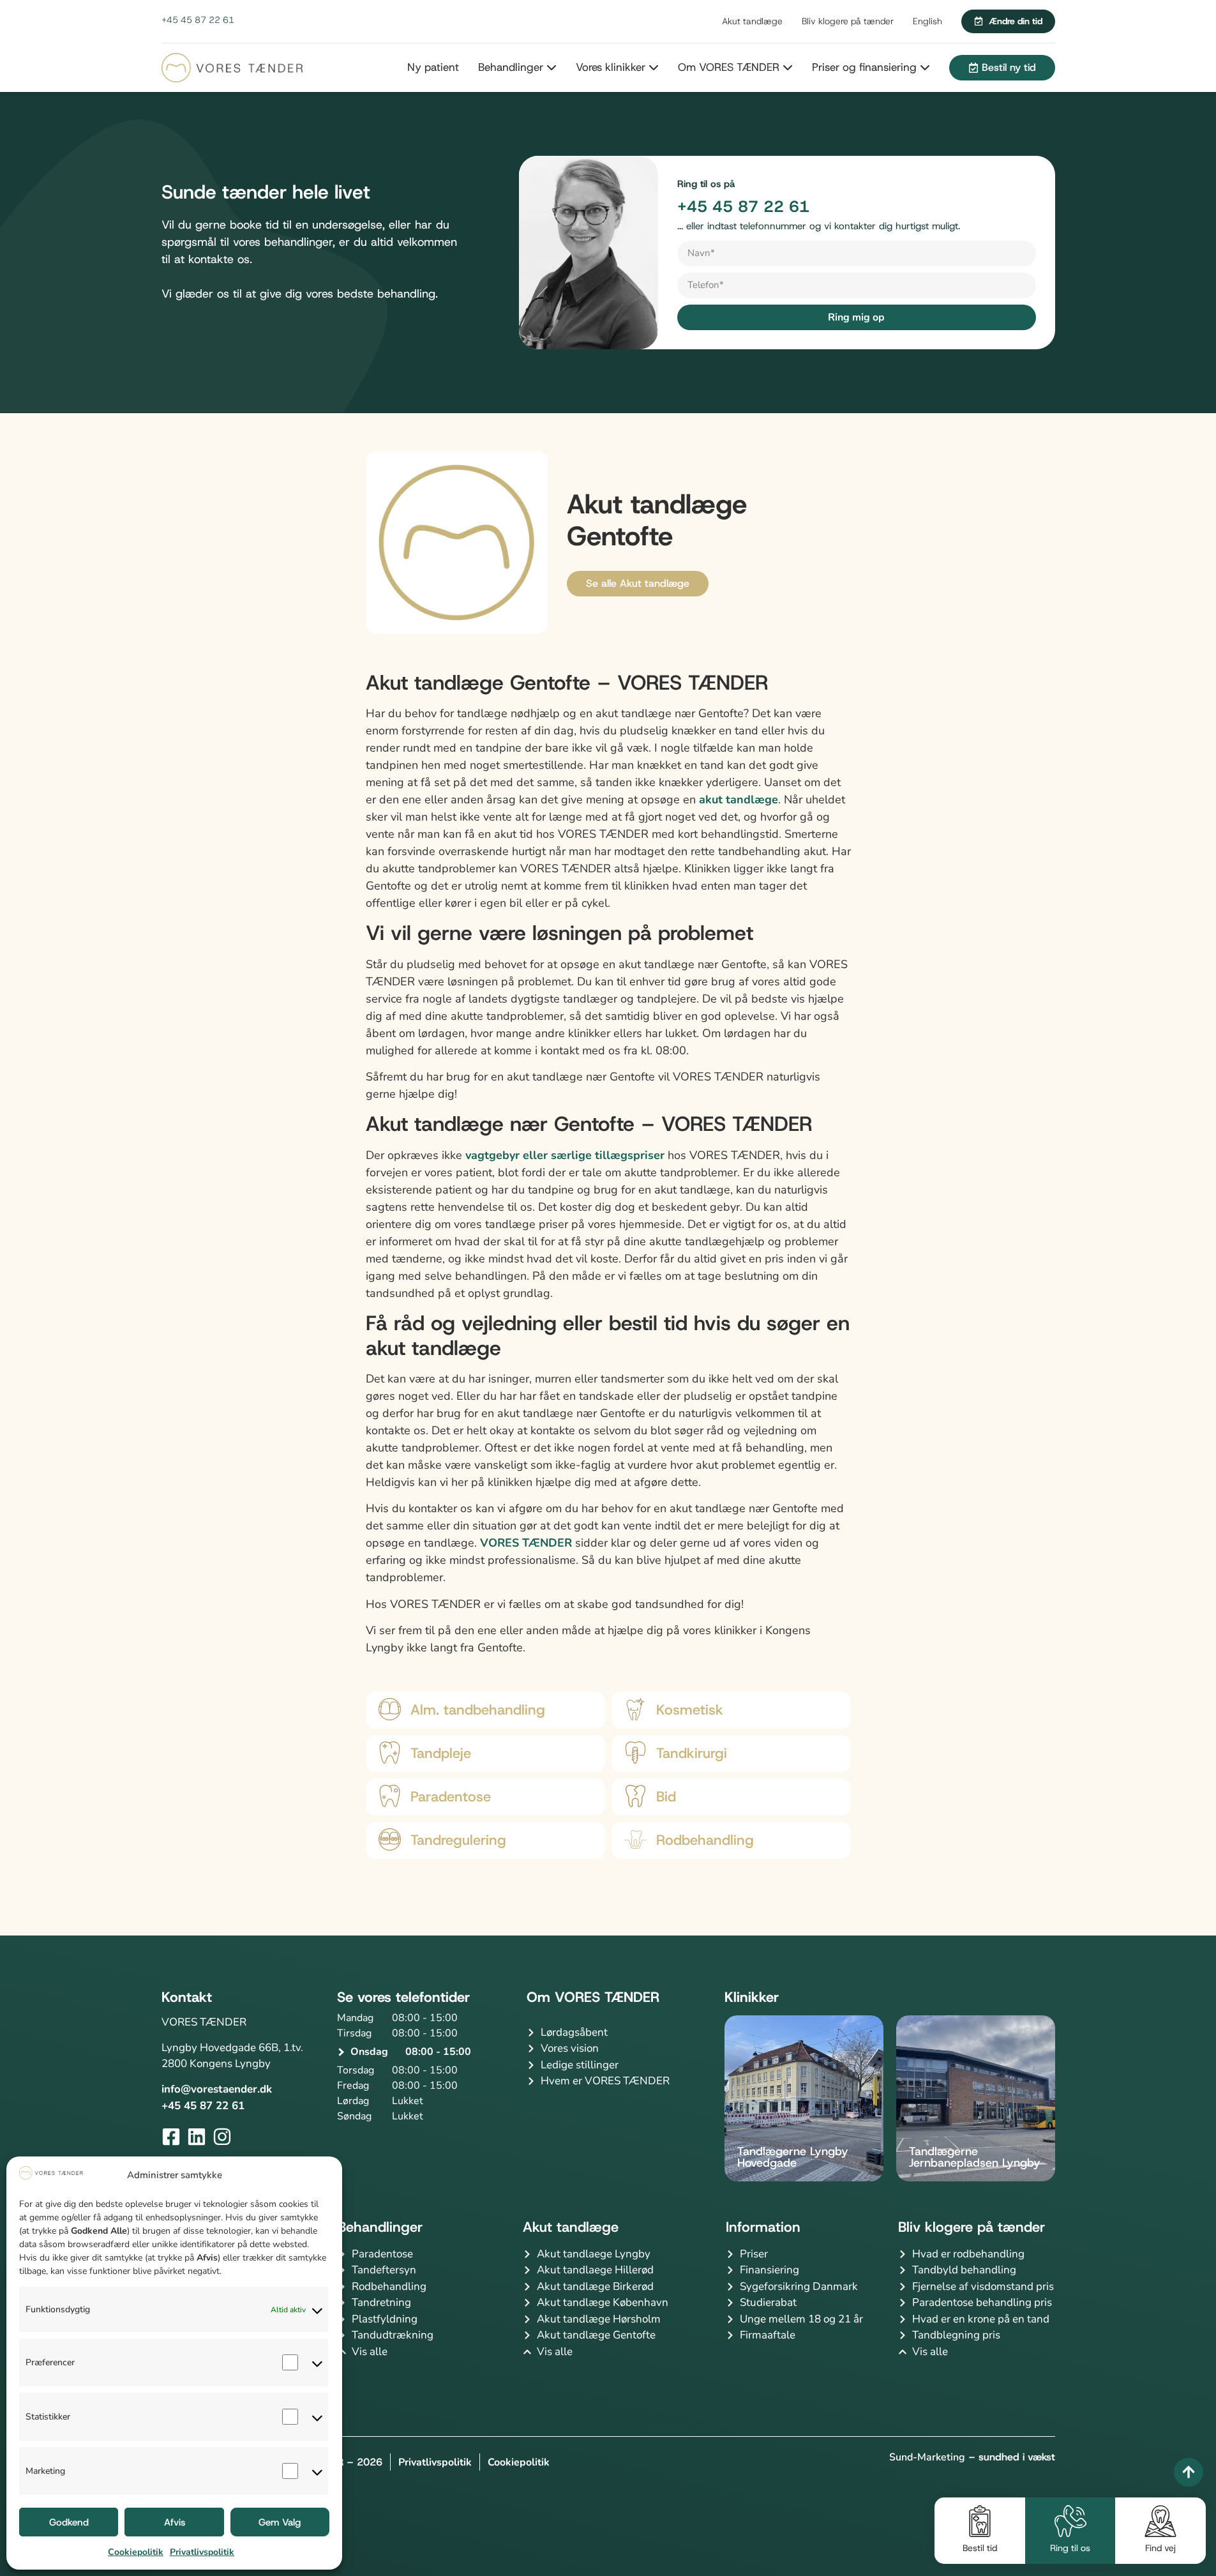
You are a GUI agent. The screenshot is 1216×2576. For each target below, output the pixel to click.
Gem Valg (280, 2522)
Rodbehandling (705, 1840)
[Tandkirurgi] (635, 1753)
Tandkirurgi (692, 1753)
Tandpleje (441, 1753)
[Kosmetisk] (635, 1709)
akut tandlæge (739, 799)
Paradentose (451, 1797)
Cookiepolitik (136, 2552)
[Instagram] (222, 2137)
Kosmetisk (690, 1710)
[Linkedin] (197, 2137)
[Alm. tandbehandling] (390, 1709)
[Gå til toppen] (1189, 2472)
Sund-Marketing (927, 2457)
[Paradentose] (390, 1796)
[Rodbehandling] (635, 1839)
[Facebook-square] (171, 2137)
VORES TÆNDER (526, 1543)
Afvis (175, 2522)
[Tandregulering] (390, 1839)
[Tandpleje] (390, 1753)
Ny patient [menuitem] (433, 67)
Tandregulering (458, 1840)
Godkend (69, 2522)
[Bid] (635, 1796)
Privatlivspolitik (202, 2552)
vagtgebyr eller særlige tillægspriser (565, 1155)
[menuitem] (508, 68)
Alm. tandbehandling (478, 1710)
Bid (666, 1797)
